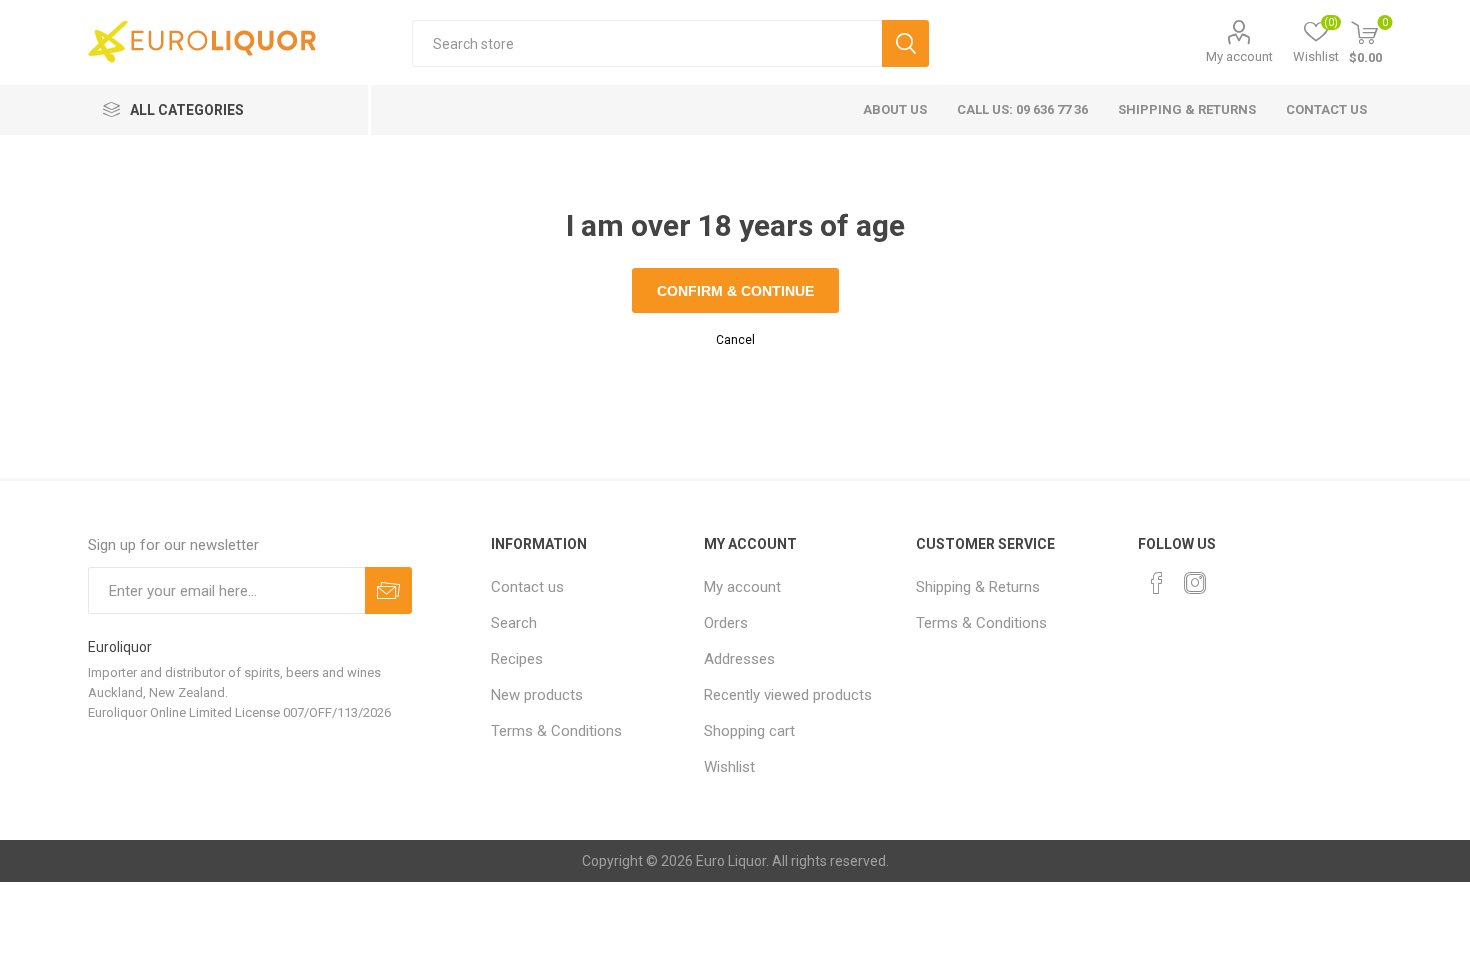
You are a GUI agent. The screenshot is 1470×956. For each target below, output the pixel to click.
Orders (726, 623)
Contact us (1326, 109)
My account (1239, 56)
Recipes (517, 659)
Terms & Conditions (556, 731)
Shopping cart (749, 731)
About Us (895, 109)
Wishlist (729, 767)
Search (905, 43)
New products (537, 695)
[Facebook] (1157, 583)
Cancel (735, 340)
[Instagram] (1195, 583)
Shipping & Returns (1187, 109)
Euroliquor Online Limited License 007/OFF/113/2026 (239, 712)
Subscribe (388, 590)
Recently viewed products (788, 695)
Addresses (739, 659)
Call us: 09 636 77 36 (1022, 109)
